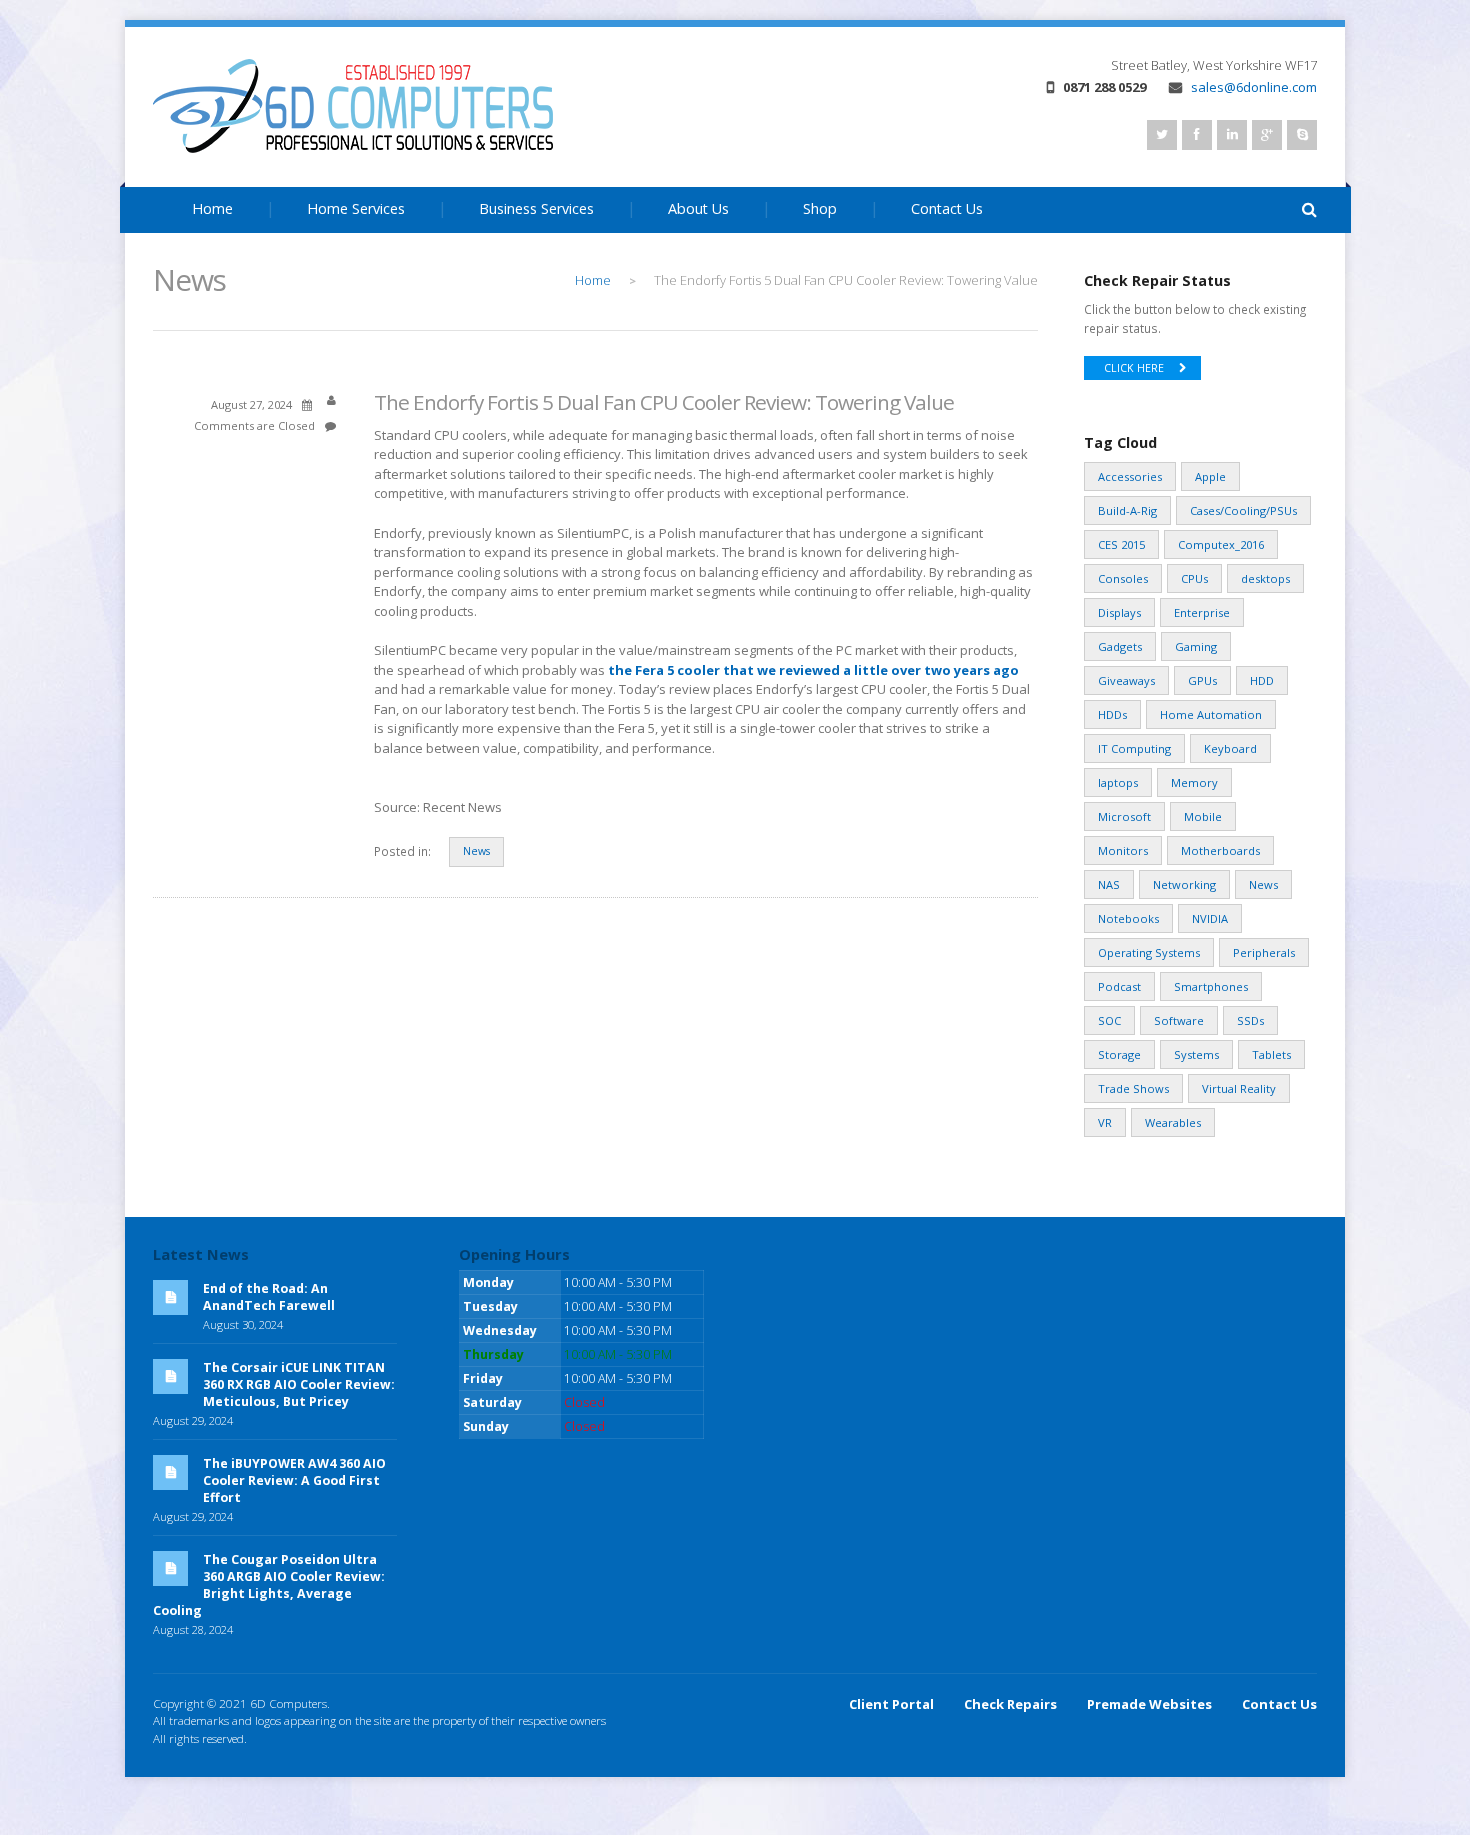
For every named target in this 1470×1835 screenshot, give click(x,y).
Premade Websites (1149, 1704)
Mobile (1203, 816)
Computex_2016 (1221, 544)
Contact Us (947, 208)
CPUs (1194, 578)
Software (1179, 1020)
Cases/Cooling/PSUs (1243, 510)
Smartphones (1211, 986)
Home (212, 208)
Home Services (356, 208)
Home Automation (1211, 714)
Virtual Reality (1239, 1088)
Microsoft (1124, 816)
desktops (1265, 578)
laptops (1118, 782)
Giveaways (1126, 680)
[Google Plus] (1267, 135)
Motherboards (1220, 850)
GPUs (1202, 680)
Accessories (1130, 476)
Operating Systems (1149, 952)
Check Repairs (1010, 1704)
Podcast (1119, 986)
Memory (1194, 782)
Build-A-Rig (1127, 510)
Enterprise (1202, 612)
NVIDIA (1210, 918)
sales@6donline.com (1254, 87)
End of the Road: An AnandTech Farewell (269, 1297)
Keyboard (1230, 748)
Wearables (1173, 1122)
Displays (1119, 612)
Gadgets (1120, 646)
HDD (1262, 680)
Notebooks (1128, 918)
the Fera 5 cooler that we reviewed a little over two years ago (813, 670)
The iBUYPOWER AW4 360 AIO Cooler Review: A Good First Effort (294, 1480)
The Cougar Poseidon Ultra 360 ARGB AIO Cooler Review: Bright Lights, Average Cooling (269, 1585)
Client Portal (891, 1704)
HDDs (1112, 714)
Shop (820, 208)
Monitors (1123, 850)
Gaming (1196, 646)
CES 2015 (1121, 544)
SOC (1109, 1020)
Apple (1210, 476)
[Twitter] (1162, 135)
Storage (1119, 1054)
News (476, 851)
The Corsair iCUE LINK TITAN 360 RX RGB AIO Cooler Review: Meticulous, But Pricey (299, 1384)
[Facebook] (1197, 135)
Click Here (1134, 368)
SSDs (1250, 1020)
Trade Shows (1133, 1088)
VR (1105, 1122)
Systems (1196, 1054)
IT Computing (1134, 748)
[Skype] (1302, 135)
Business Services (536, 208)
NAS (1109, 884)
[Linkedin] (1232, 135)
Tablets (1271, 1054)
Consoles (1123, 578)
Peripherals (1264, 952)
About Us (698, 208)
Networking (1184, 884)
